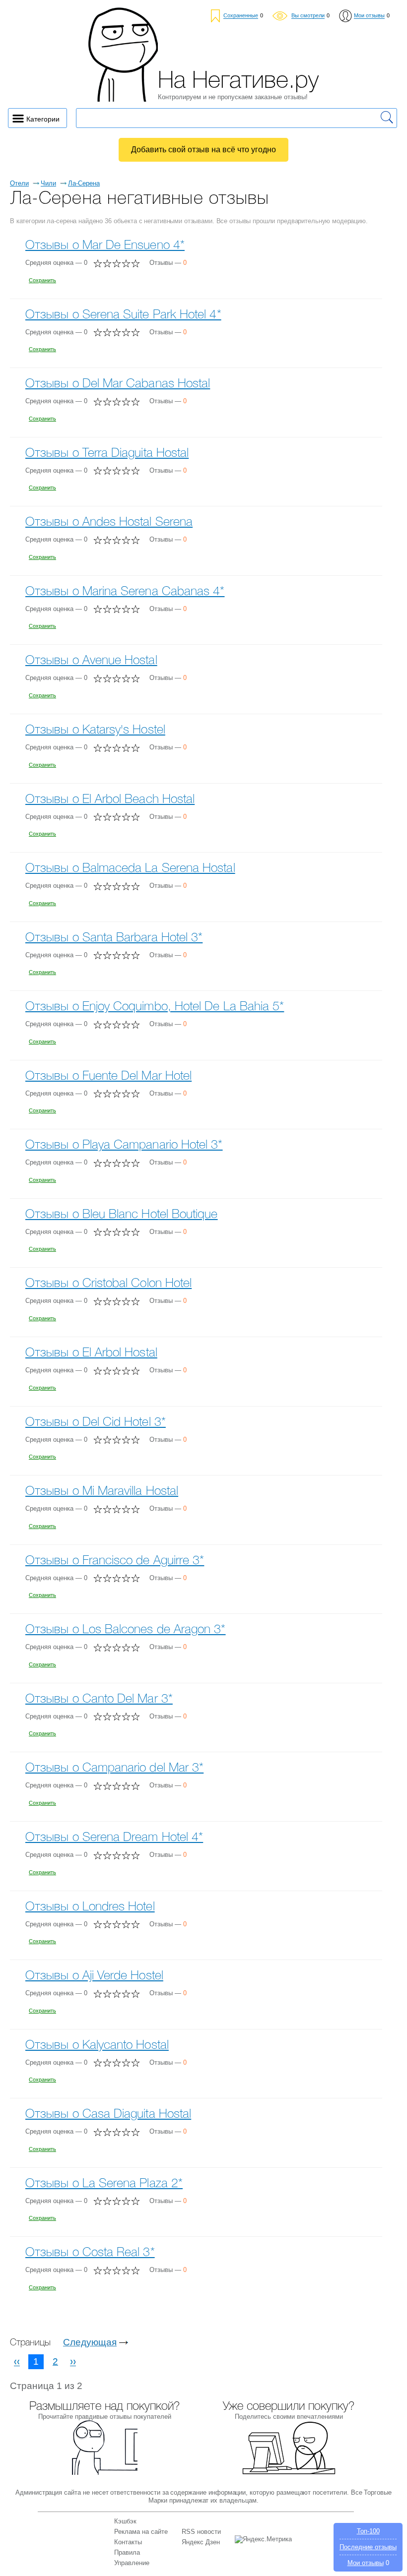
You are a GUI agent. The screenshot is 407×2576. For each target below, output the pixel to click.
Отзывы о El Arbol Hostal (91, 1353)
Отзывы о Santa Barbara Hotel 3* (114, 938)
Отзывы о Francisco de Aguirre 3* (115, 1561)
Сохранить (42, 280)
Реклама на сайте (141, 2532)
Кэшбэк (125, 2521)
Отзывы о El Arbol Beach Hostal (110, 800)
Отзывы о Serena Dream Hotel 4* (114, 1838)
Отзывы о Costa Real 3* (90, 2253)
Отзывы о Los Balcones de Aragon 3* (126, 1630)
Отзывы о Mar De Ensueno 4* (105, 246)
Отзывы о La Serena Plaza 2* (104, 2184)
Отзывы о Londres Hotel (90, 1907)
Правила (127, 2552)
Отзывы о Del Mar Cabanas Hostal (118, 384)
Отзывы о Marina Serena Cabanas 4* (125, 592)
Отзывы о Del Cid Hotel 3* (96, 1423)
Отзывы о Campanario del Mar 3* (114, 1768)
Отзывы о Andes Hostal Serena (109, 522)
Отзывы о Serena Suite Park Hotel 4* (123, 315)
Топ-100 (368, 2531)
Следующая (90, 2342)
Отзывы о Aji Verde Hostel (94, 1976)
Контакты (128, 2542)
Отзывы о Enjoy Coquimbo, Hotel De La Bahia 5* (155, 1007)
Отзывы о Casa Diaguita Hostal (108, 2115)
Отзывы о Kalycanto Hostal (97, 2046)
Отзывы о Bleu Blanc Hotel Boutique (122, 1215)
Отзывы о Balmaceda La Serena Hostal (130, 869)
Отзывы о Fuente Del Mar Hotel (108, 1076)
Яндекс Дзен (201, 2542)
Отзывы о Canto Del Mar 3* (99, 1699)
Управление (132, 2563)
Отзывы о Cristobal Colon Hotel (108, 1284)
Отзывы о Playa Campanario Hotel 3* (124, 1145)
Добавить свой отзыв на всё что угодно (203, 150)
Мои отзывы (366, 2563)
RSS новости (201, 2532)
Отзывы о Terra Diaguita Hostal (107, 454)
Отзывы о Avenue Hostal (91, 661)
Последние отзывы (368, 2547)
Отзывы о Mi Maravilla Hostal (102, 1492)
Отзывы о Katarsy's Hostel (95, 730)
